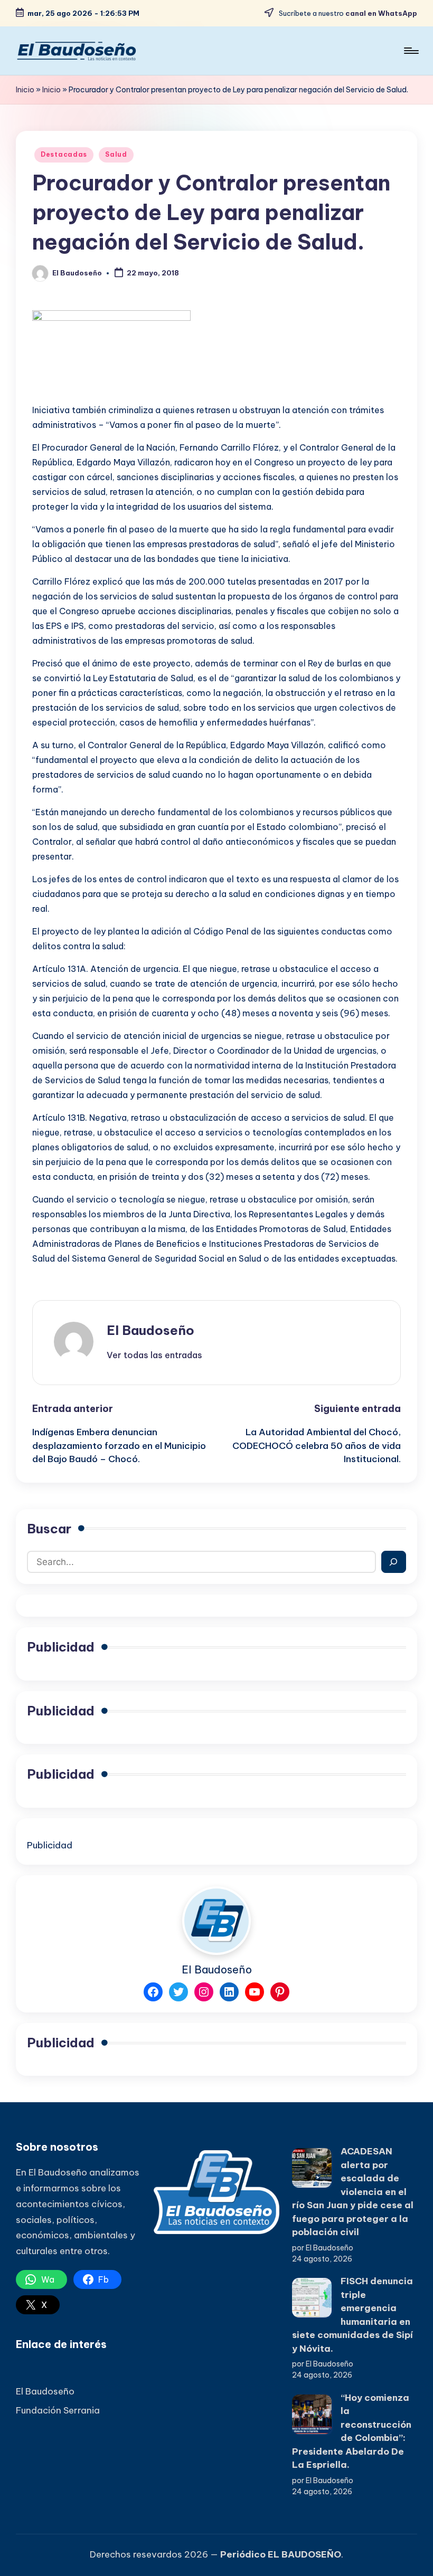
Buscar (49, 1529)
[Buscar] (394, 1562)
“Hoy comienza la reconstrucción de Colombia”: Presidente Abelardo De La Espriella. (352, 2431)
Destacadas (64, 154)
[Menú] (411, 51)
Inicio (25, 90)
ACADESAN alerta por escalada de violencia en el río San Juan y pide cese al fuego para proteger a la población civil (353, 2192)
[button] (154, 1355)
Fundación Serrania (58, 2410)
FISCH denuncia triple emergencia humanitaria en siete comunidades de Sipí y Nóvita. (352, 2315)
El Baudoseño (150, 1330)
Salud (116, 154)
